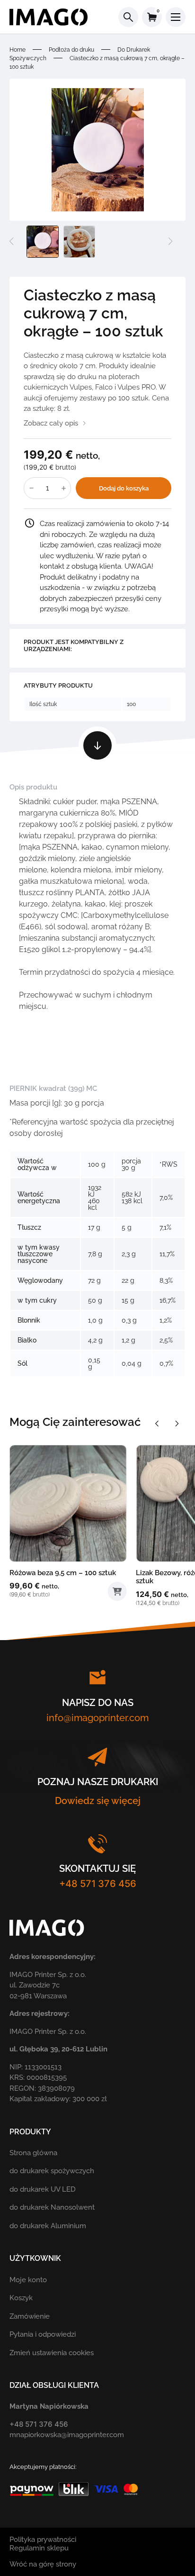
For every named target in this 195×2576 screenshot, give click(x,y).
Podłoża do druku (71, 50)
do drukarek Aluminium (48, 2226)
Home (18, 50)
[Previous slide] (157, 1424)
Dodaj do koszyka (124, 488)
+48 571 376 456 (98, 1884)
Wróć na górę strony (43, 2564)
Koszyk (21, 2298)
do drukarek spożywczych (52, 2171)
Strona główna (33, 2153)
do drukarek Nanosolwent (52, 2207)
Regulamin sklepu (39, 2548)
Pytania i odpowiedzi (43, 2334)
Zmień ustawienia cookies (52, 2353)
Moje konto (28, 2280)
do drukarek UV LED (43, 2189)
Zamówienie (30, 2316)
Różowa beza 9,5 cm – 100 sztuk (63, 1573)
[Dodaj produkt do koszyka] (117, 1591)
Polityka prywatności (43, 2540)
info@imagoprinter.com (97, 1718)
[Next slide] (177, 1424)
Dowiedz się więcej (98, 1801)
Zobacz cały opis (51, 423)
